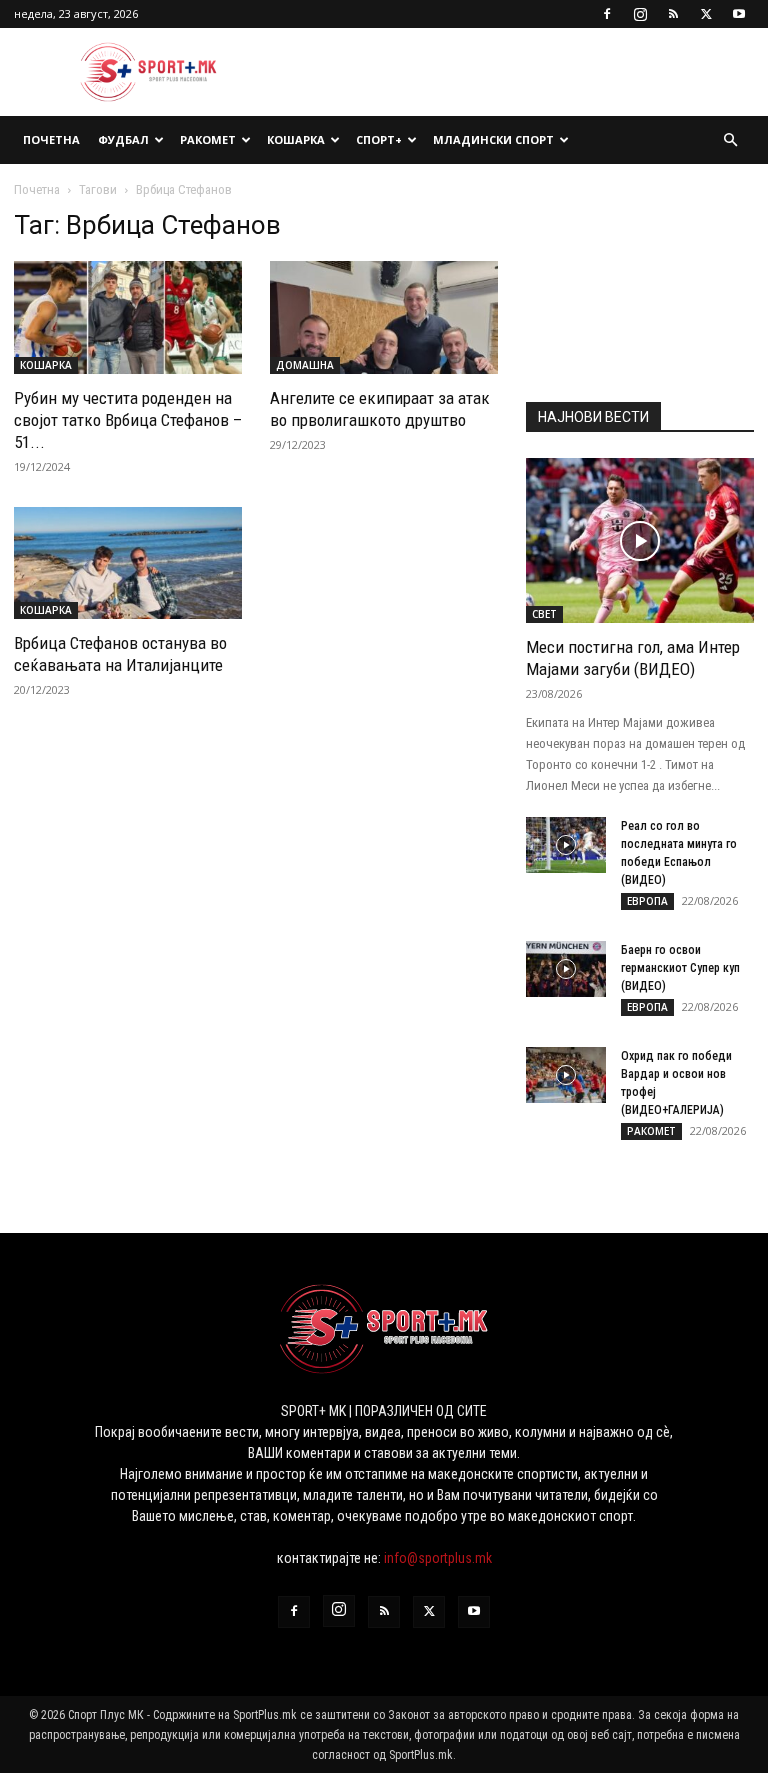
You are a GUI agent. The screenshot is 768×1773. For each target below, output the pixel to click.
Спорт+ (379, 139)
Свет (544, 614)
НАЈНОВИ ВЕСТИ (593, 417)
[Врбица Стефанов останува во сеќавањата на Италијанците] (128, 563)
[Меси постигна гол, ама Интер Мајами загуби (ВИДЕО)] (640, 540)
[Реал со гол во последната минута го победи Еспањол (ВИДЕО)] (566, 845)
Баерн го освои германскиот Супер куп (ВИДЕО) (680, 968)
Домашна (305, 365)
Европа (647, 901)
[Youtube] (739, 14)
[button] (730, 140)
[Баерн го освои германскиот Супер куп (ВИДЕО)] (566, 969)
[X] (706, 14)
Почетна (51, 139)
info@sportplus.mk (438, 1558)
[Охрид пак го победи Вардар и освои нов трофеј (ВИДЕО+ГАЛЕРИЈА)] (566, 1075)
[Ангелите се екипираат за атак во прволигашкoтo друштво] (384, 317)
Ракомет (208, 139)
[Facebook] (607, 14)
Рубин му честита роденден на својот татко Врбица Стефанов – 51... (128, 420)
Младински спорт (493, 139)
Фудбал (123, 139)
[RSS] (673, 14)
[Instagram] (640, 14)
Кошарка (296, 139)
